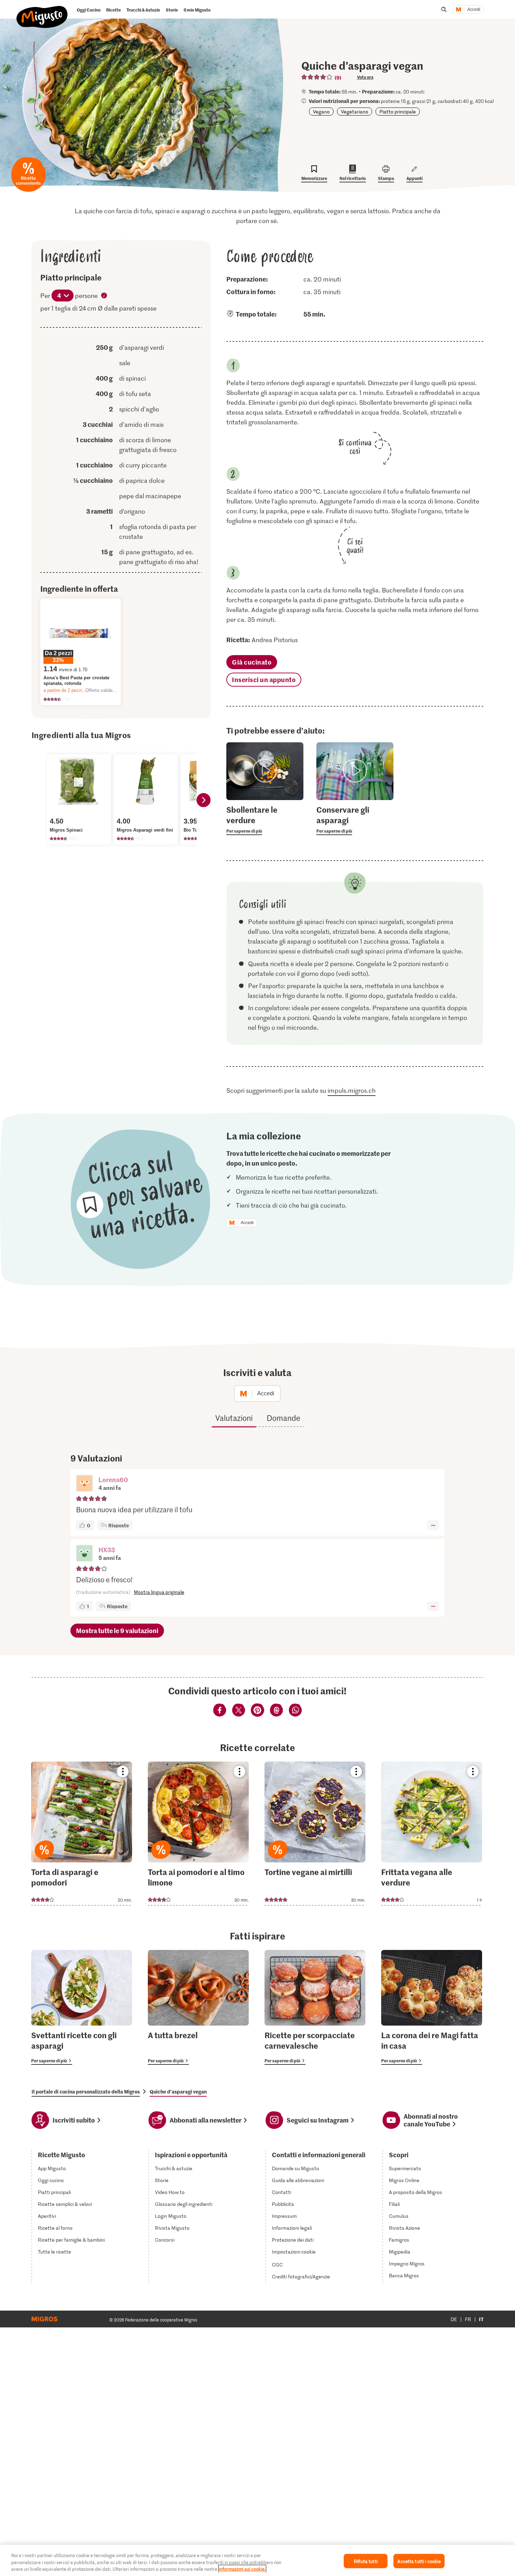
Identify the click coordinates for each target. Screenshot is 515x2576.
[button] (84, 1484)
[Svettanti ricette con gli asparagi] (82, 2007)
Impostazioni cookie (294, 2252)
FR (468, 2319)
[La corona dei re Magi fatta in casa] (432, 2007)
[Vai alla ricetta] (82, 1834)
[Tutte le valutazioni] (317, 77)
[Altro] (433, 1525)
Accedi (474, 9)
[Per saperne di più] (265, 820)
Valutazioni (234, 1418)
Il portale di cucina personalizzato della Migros (86, 2091)
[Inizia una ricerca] (444, 9)
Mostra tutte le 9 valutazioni (117, 1630)
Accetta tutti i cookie (419, 2561)
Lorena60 (113, 1480)
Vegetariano (355, 112)
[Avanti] (204, 800)
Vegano (321, 112)
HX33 (107, 1550)
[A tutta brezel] (198, 2007)
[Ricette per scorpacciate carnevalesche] (315, 2007)
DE (454, 2319)
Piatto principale (398, 112)
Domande (283, 1418)
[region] (257, 2560)
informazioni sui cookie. (242, 2569)
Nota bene (104, 296)
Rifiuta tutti (366, 2561)
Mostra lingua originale (159, 1592)
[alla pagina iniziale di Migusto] (42, 11)
